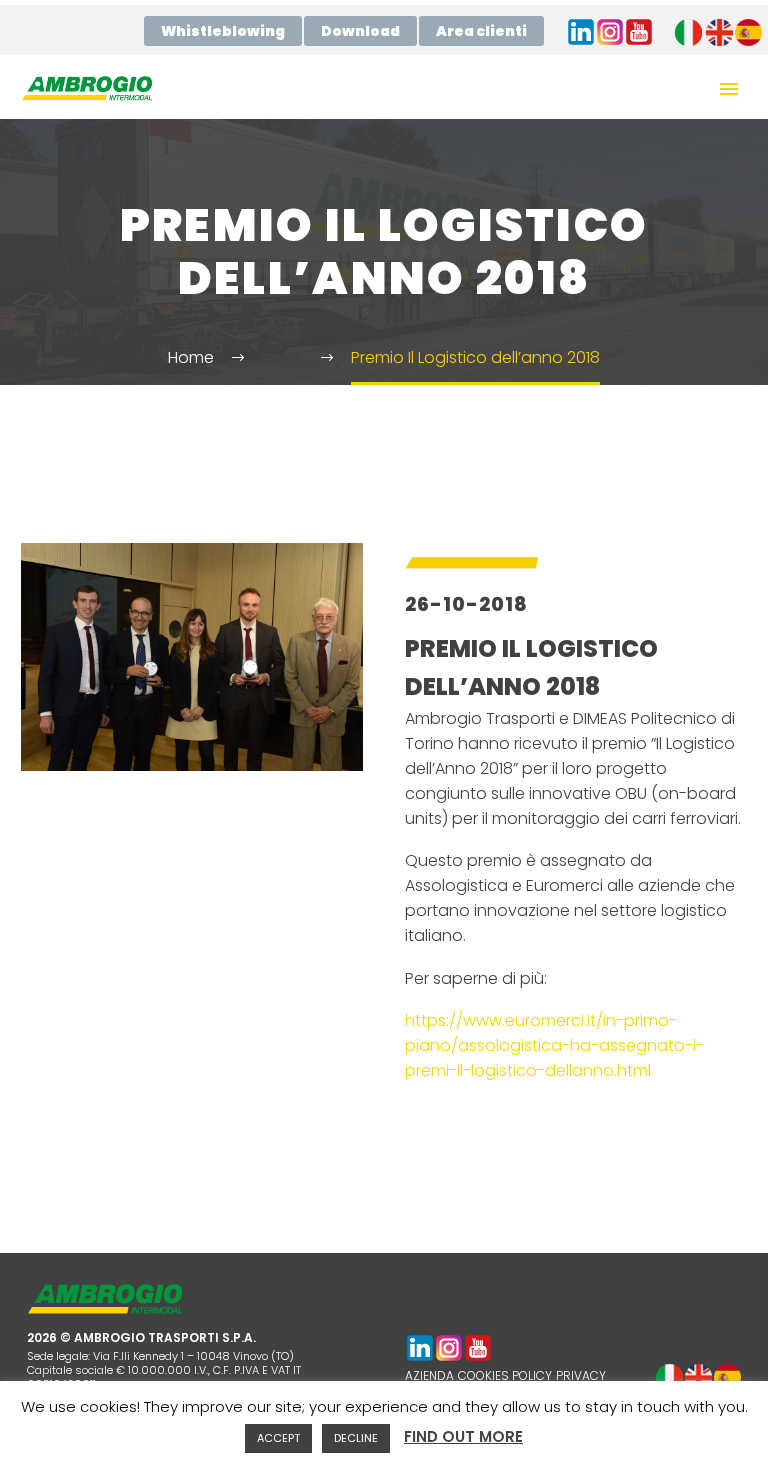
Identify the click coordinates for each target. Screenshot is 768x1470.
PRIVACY (581, 1375)
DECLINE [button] (356, 1438)
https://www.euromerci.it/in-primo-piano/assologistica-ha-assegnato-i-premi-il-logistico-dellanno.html (554, 1045)
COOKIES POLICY (505, 1375)
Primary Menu (729, 89)
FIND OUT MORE (463, 1436)
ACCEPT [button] (278, 1438)
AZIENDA (429, 1375)
